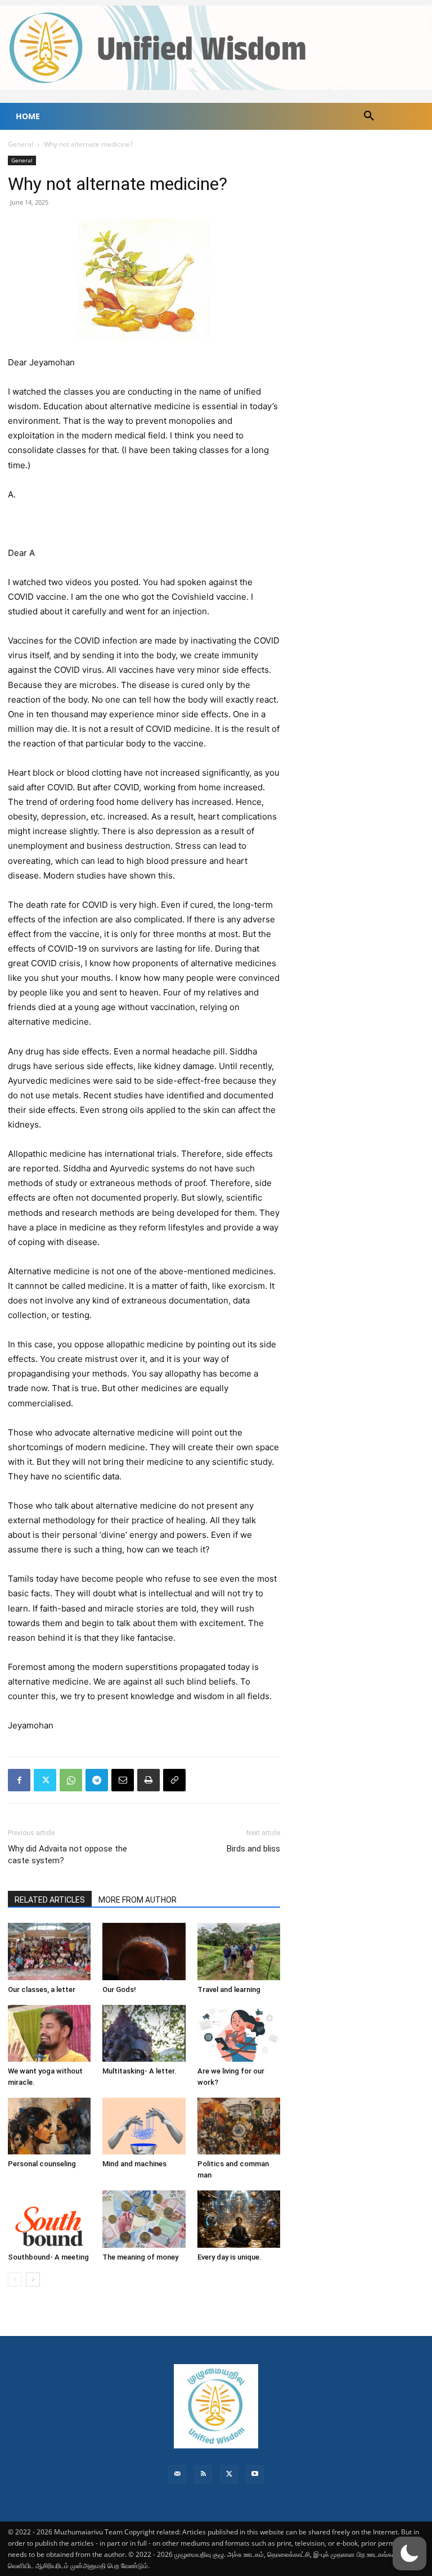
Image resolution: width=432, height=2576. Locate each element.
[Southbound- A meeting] (49, 2219)
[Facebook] (19, 1780)
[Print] (148, 1780)
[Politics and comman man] (239, 2126)
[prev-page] (15, 2280)
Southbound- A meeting (48, 2257)
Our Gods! (119, 1989)
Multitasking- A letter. (139, 2071)
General (21, 144)
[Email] (123, 1780)
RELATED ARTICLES (50, 1900)
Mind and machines (134, 2164)
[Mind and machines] (144, 2126)
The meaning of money (140, 2257)
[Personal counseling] (49, 2126)
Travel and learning (229, 1989)
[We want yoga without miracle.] (49, 2033)
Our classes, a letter (42, 1989)
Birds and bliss (253, 1849)
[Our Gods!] (144, 1951)
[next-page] (33, 2280)
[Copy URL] (174, 1780)
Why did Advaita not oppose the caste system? (67, 1855)
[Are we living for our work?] (239, 2033)
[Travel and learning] (239, 1951)
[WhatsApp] (71, 1780)
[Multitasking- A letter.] (144, 2033)
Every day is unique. (229, 2257)
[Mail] (177, 2474)
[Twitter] (45, 1780)
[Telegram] (97, 1780)
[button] (369, 116)
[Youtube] (255, 2474)
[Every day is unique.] (239, 2219)
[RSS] (203, 2474)
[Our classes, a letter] (49, 1951)
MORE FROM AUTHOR (138, 1900)
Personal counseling (42, 2164)
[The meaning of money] (144, 2219)
